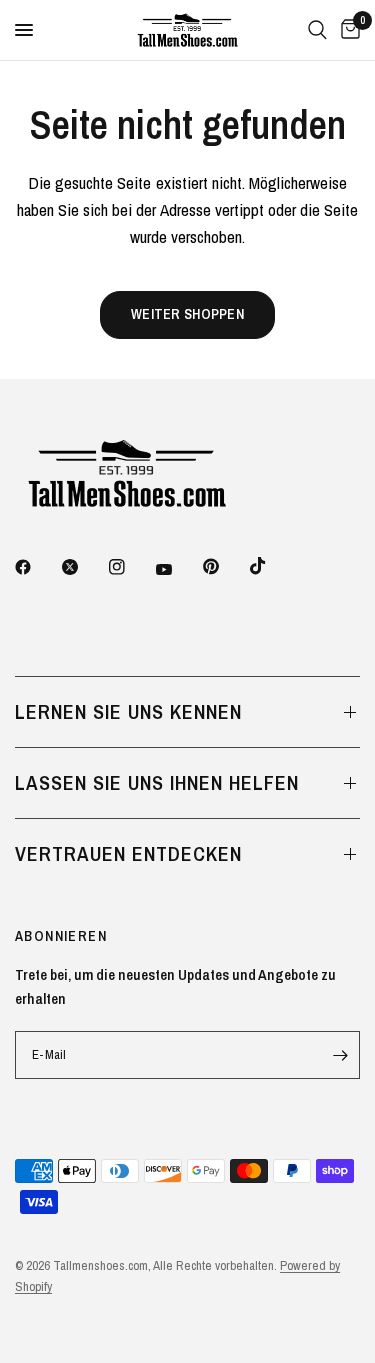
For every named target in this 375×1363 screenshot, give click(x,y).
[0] (347, 30)
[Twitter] (84, 567)
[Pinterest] (225, 567)
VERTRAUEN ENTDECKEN (128, 853)
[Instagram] (131, 567)
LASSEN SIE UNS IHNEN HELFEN (157, 782)
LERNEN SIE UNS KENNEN (128, 711)
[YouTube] (178, 569)
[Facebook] (37, 567)
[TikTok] (272, 566)
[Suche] (317, 30)
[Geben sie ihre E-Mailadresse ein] (340, 1055)
